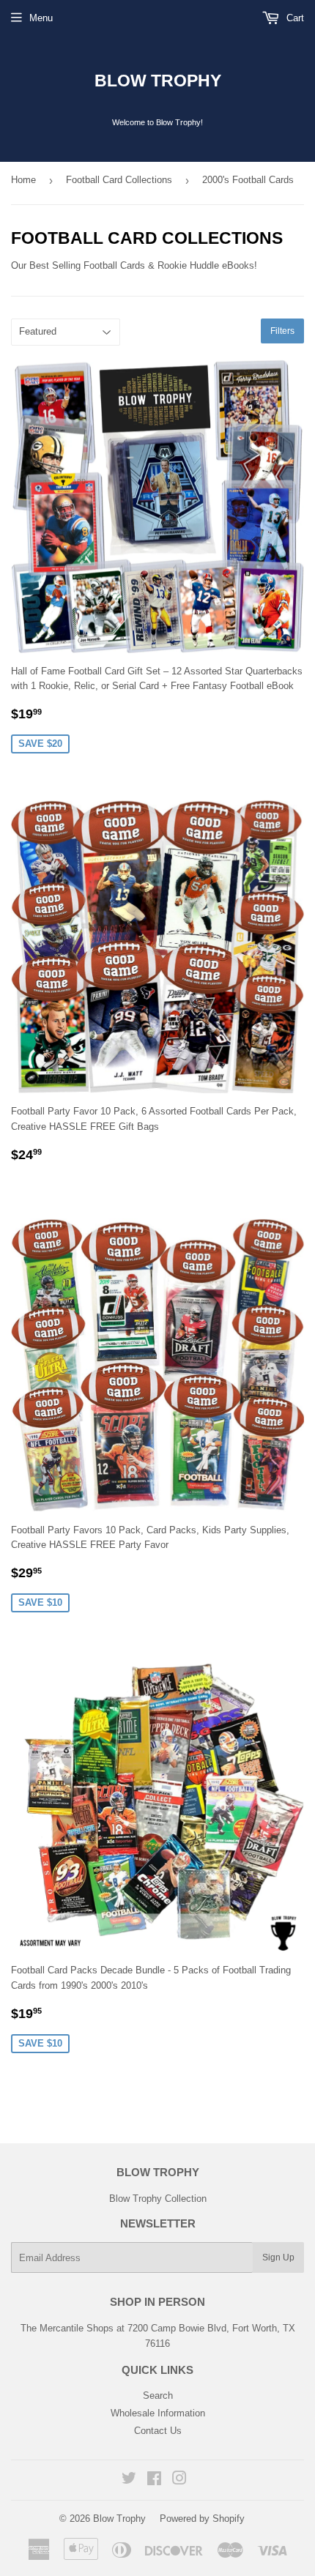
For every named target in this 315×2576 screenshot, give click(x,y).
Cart (294, 18)
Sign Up (278, 2257)
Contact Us (158, 2431)
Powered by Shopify (202, 2519)
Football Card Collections (119, 180)
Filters (282, 331)
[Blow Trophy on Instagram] (179, 2480)
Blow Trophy (158, 81)
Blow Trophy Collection (158, 2199)
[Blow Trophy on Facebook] (154, 2480)
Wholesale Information (158, 2413)
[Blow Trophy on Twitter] (129, 2480)
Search (158, 2396)
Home (23, 180)
